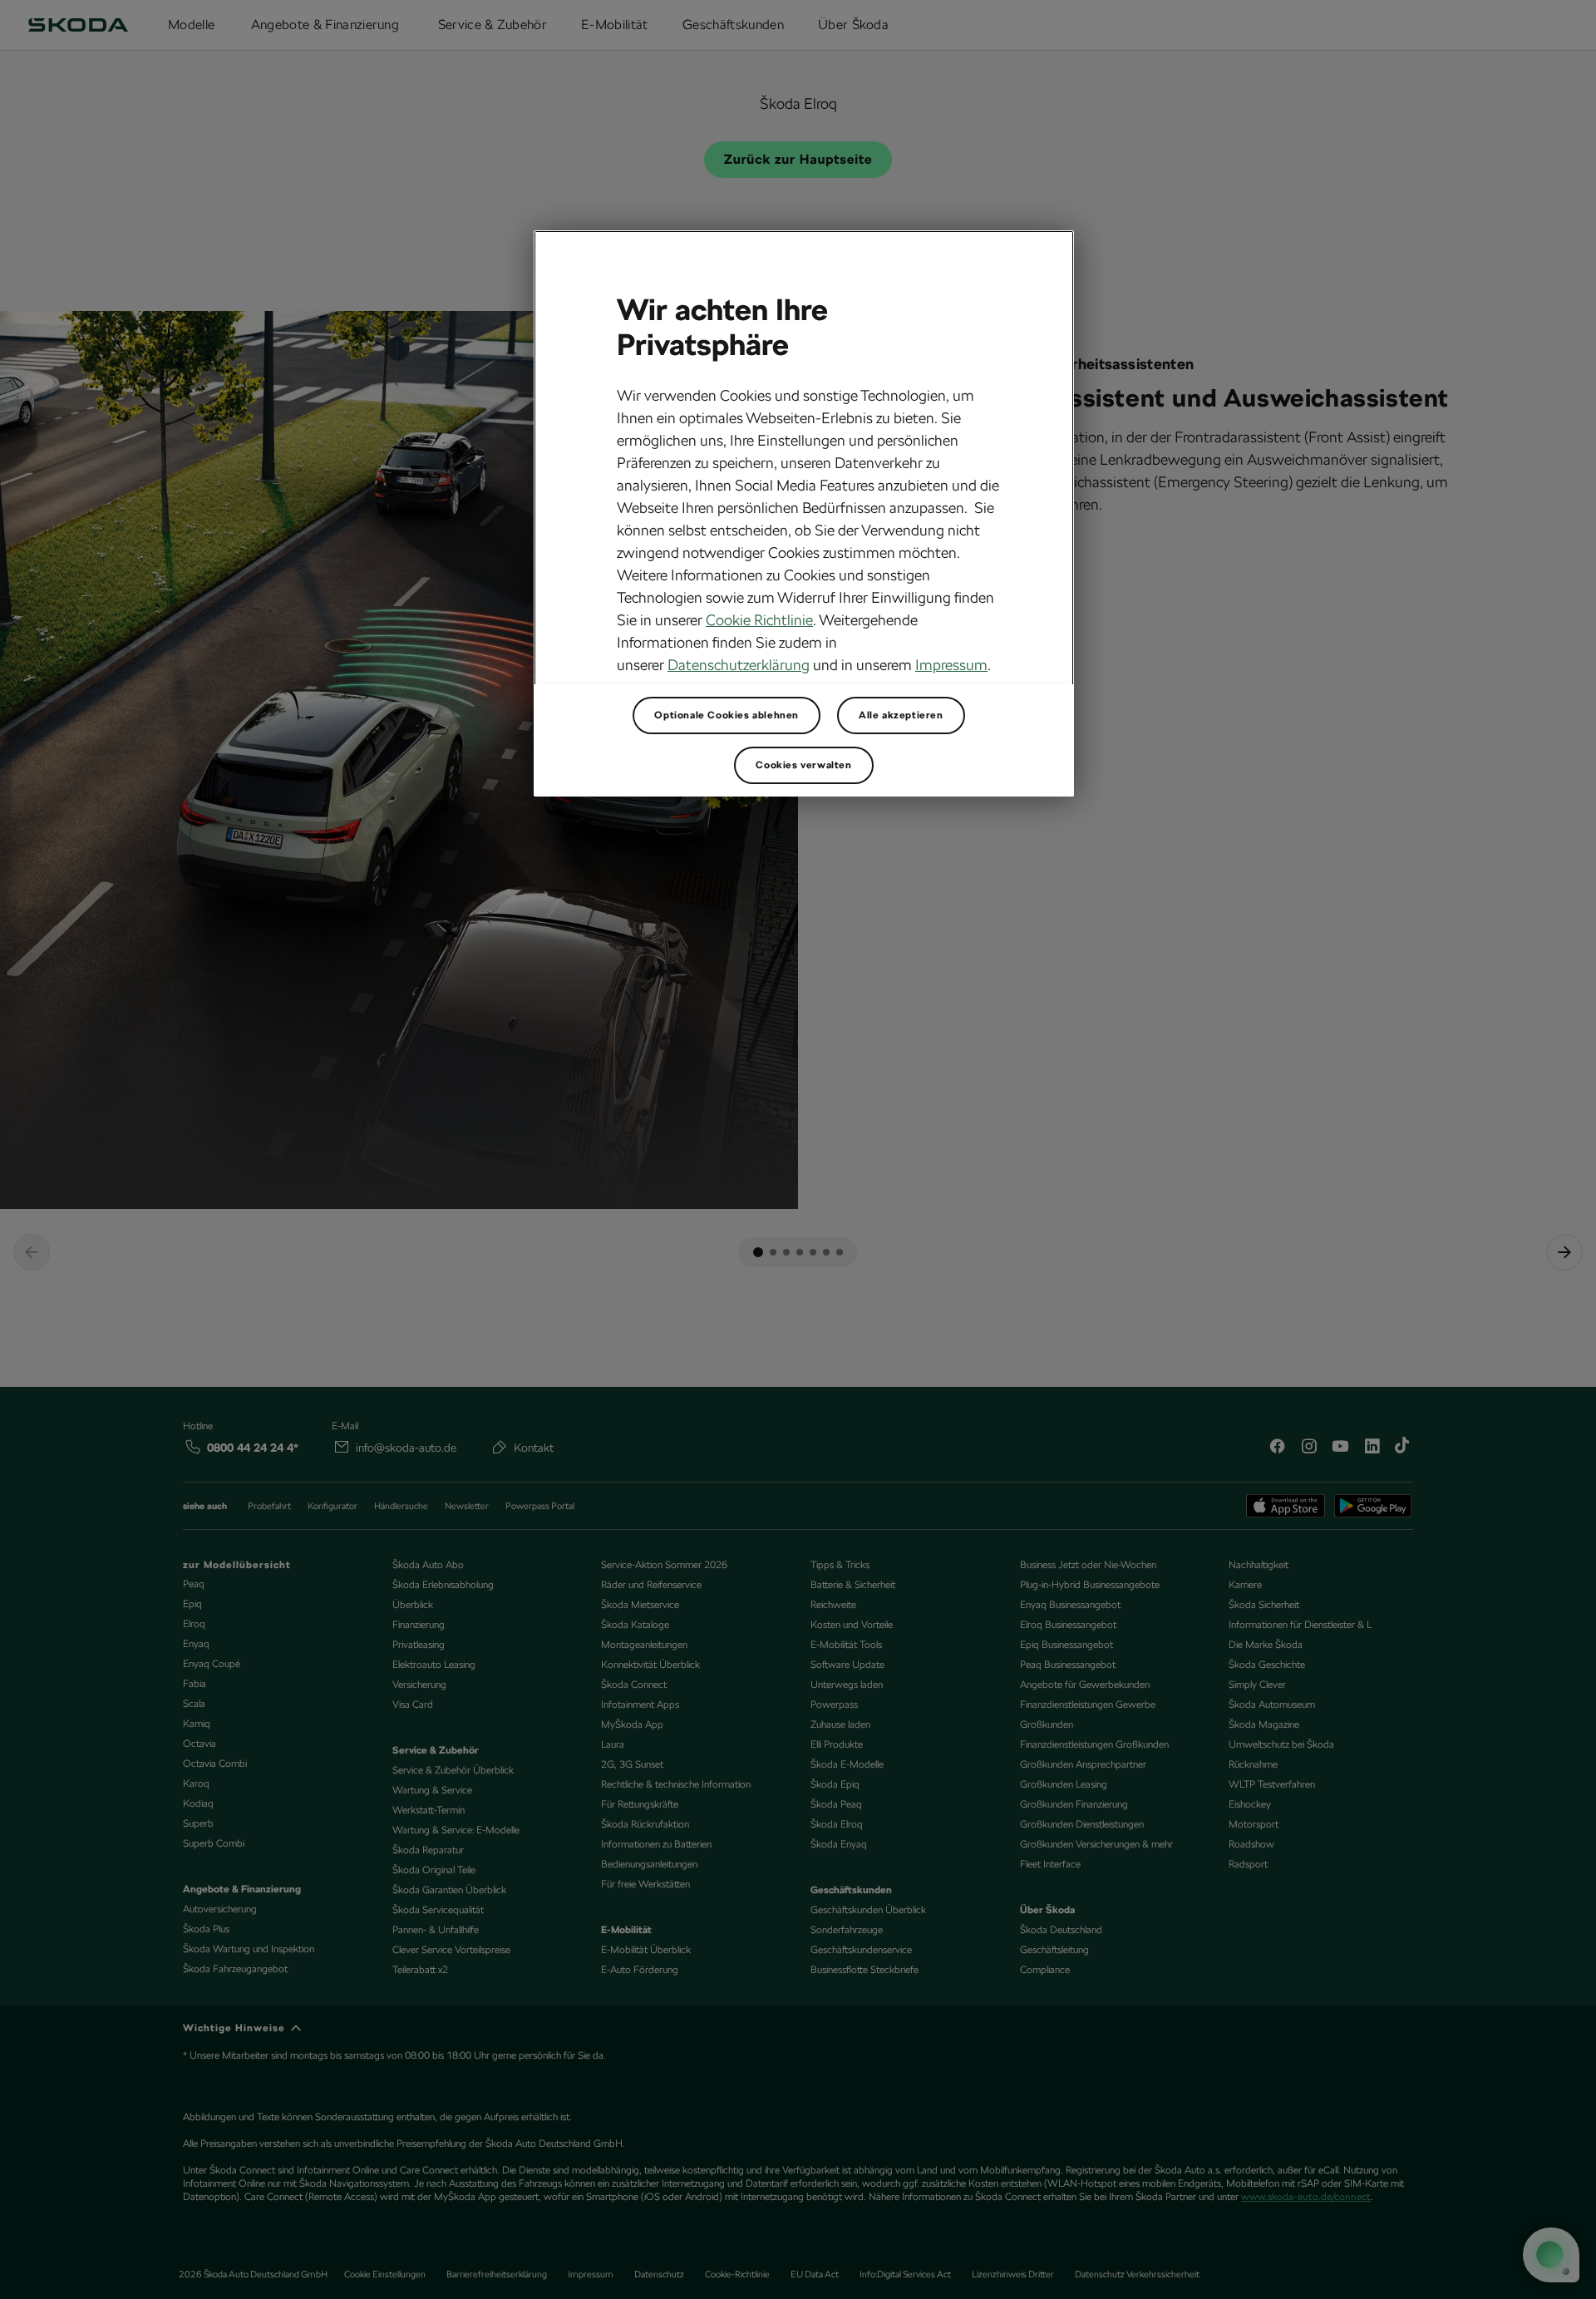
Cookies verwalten (803, 765)
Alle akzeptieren (901, 715)
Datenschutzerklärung (739, 665)
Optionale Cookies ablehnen (727, 715)
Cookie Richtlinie (759, 620)
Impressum (951, 665)
